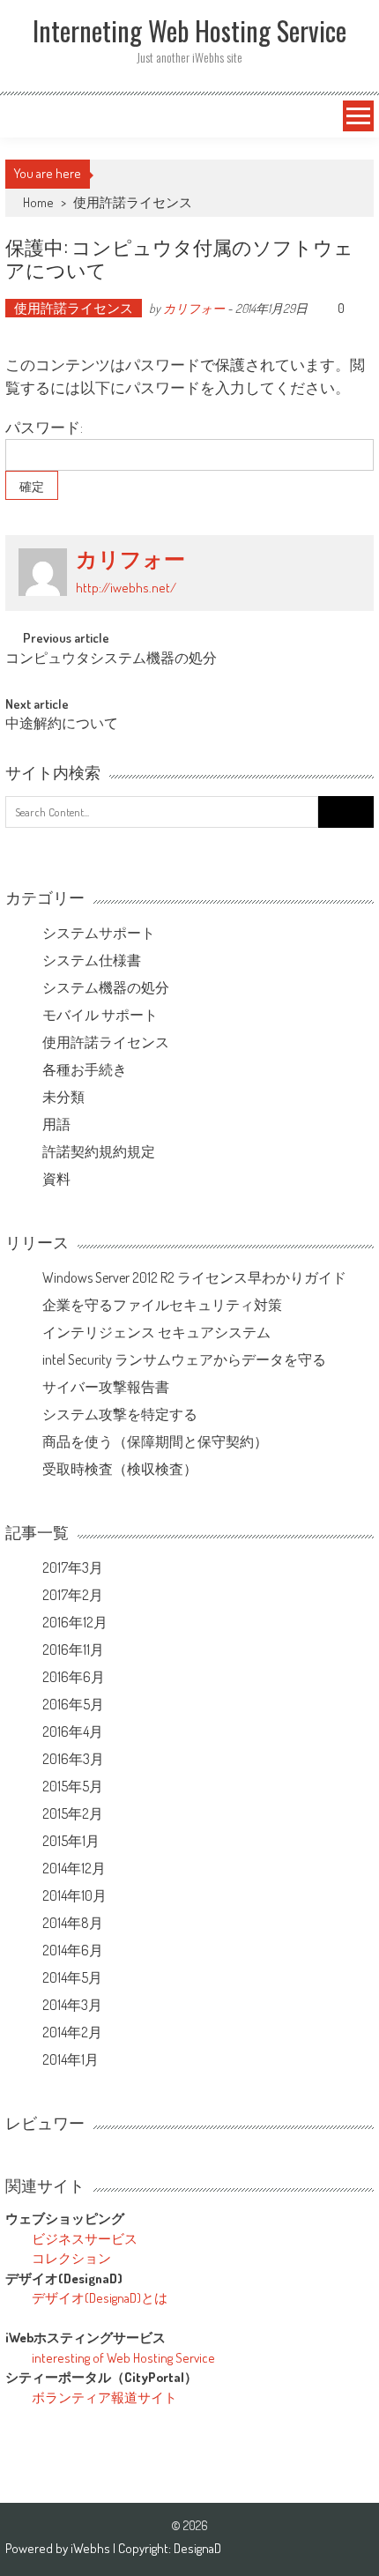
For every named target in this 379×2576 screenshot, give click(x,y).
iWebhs (92, 2548)
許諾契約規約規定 (99, 1151)
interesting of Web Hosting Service (123, 2358)
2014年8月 (73, 1923)
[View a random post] (24, 116)
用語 (56, 1124)
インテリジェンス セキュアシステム (156, 1332)
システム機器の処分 (106, 987)
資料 (56, 1179)
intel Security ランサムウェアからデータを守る (184, 1359)
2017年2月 (73, 1595)
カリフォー (194, 308)
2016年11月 (73, 1649)
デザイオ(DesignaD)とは (100, 2298)
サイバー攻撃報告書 (106, 1387)
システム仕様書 (92, 960)
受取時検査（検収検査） (120, 1469)
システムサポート (99, 933)
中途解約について (62, 725)
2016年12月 (75, 1622)
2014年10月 (74, 1895)
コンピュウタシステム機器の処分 (111, 659)
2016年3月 (73, 1759)
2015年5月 (73, 1786)
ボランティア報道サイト (104, 2397)
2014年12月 (74, 1868)
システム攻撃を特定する (120, 1414)
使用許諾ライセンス (133, 202)
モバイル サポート (100, 1015)
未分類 (63, 1097)
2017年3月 (73, 1567)
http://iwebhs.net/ (126, 588)
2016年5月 (73, 1704)
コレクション (71, 2258)
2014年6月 (73, 1950)
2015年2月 (73, 1813)
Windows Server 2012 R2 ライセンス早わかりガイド (194, 1277)
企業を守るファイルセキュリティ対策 (162, 1305)
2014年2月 (72, 2032)
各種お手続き (85, 1069)
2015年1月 (71, 1841)
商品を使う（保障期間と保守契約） (155, 1441)
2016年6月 (74, 1677)
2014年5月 (72, 1977)
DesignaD (197, 2548)
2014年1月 (71, 2059)
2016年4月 (73, 1731)
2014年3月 (72, 2005)
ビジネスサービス (85, 2239)
